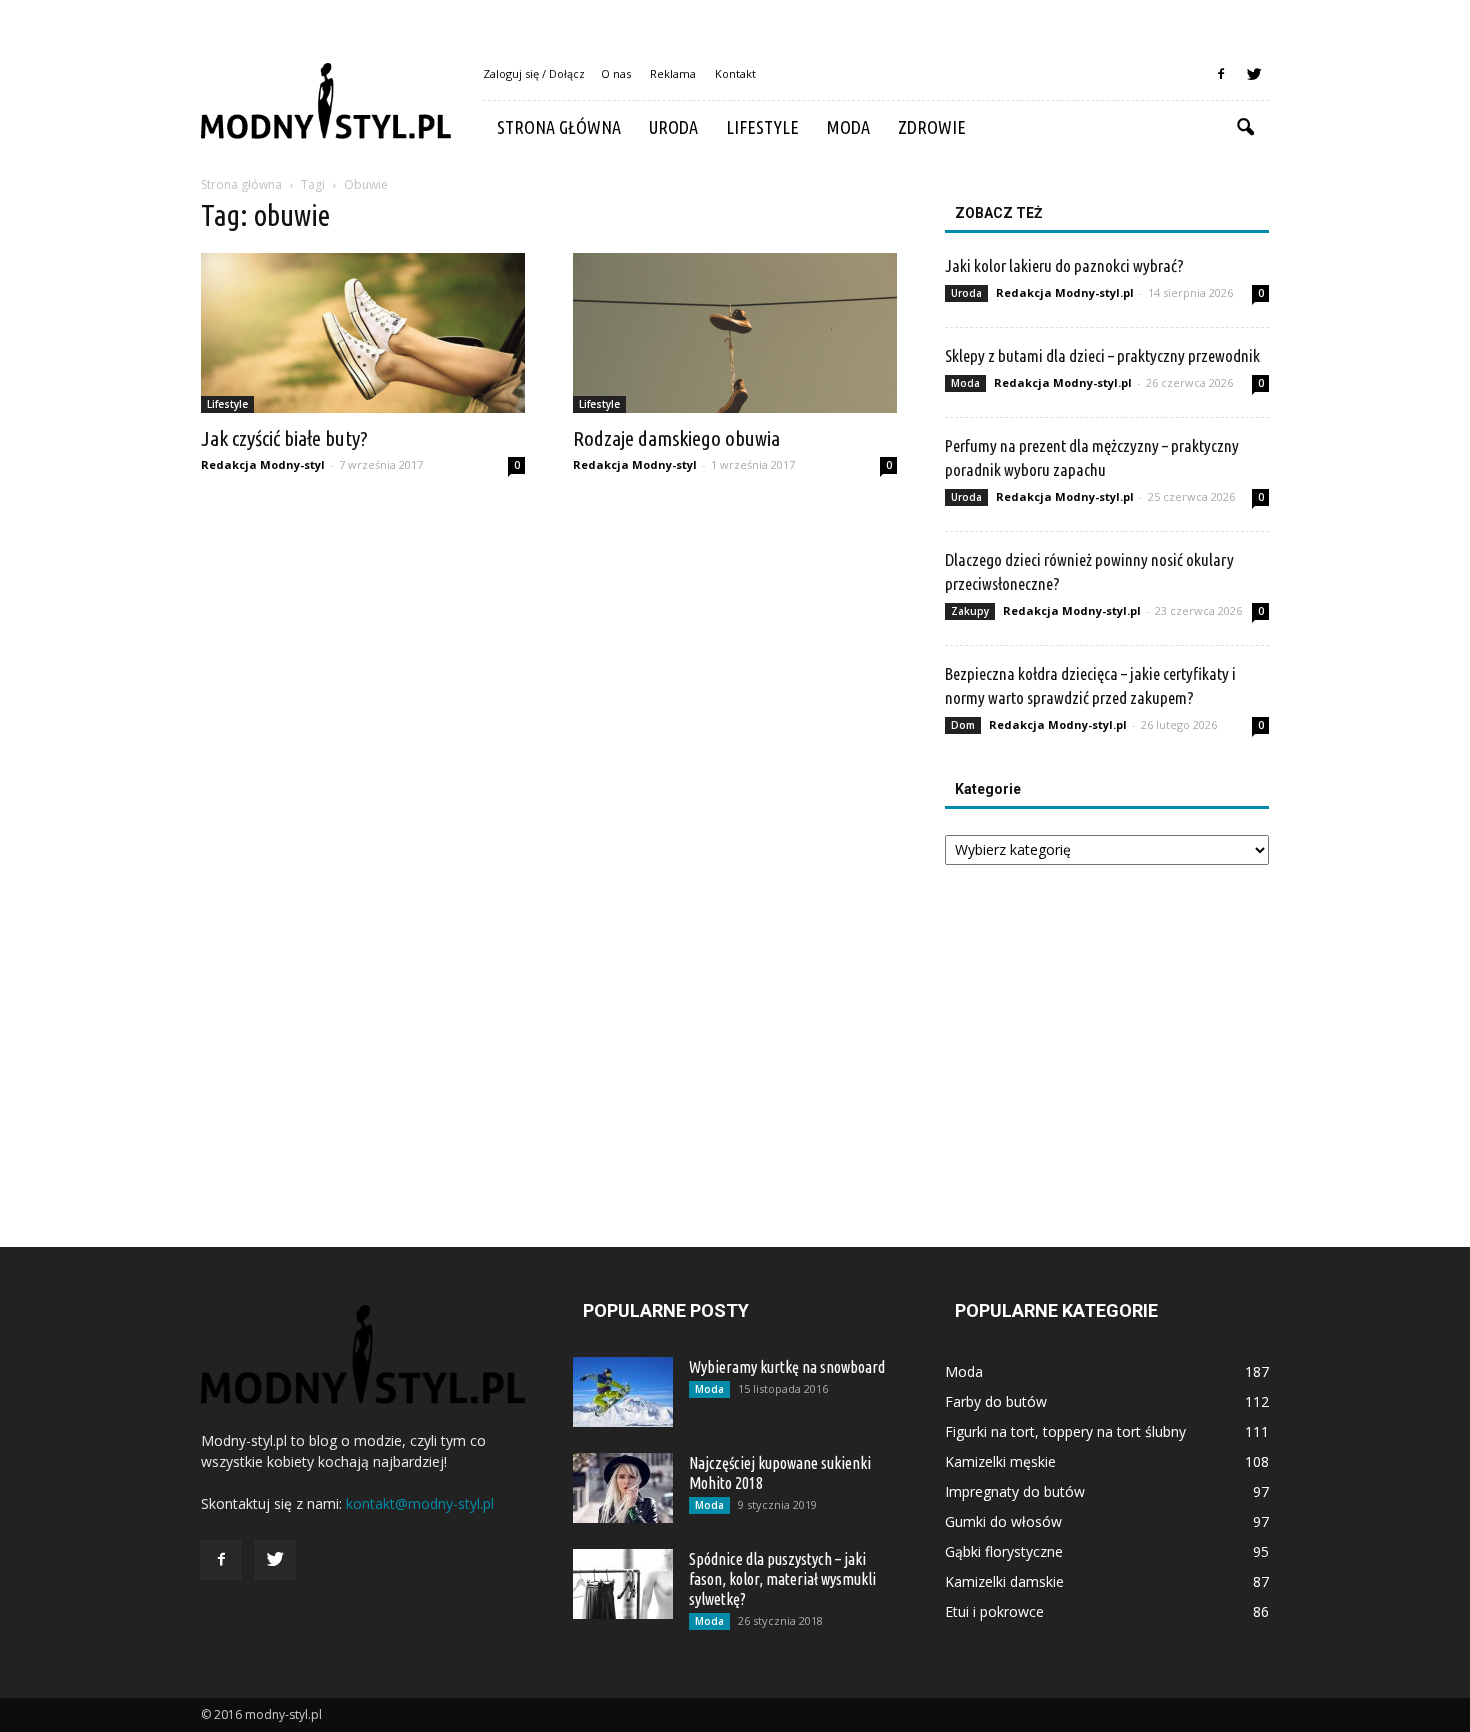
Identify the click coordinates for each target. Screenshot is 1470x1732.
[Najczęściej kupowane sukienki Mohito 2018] (623, 1488)
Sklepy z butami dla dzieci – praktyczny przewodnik (1102, 355)
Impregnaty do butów (1015, 1491)
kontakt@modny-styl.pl (420, 1503)
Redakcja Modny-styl (263, 464)
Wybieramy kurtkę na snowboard (787, 1367)
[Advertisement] (1107, 1038)
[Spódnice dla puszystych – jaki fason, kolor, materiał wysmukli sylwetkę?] (623, 1584)
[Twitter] (1254, 74)
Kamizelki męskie (1000, 1461)
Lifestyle (762, 127)
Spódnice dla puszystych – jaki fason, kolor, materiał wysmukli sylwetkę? (782, 1579)
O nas (616, 73)
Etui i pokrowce (994, 1611)
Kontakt (735, 73)
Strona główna (559, 127)
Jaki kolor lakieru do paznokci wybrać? (1064, 265)
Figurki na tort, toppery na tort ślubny (1065, 1431)
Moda (848, 127)
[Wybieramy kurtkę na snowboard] (623, 1392)
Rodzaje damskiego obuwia (676, 438)
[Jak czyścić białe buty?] (363, 333)
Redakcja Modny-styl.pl (1065, 292)
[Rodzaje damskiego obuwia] (735, 333)
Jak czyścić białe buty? (284, 438)
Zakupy (970, 611)
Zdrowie (932, 127)
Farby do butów (996, 1401)
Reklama (673, 73)
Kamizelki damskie (1004, 1581)
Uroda (673, 127)
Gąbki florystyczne (1004, 1551)
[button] (1245, 128)
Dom (963, 725)
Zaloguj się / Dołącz (534, 73)
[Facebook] (1221, 74)
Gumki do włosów (1003, 1521)
